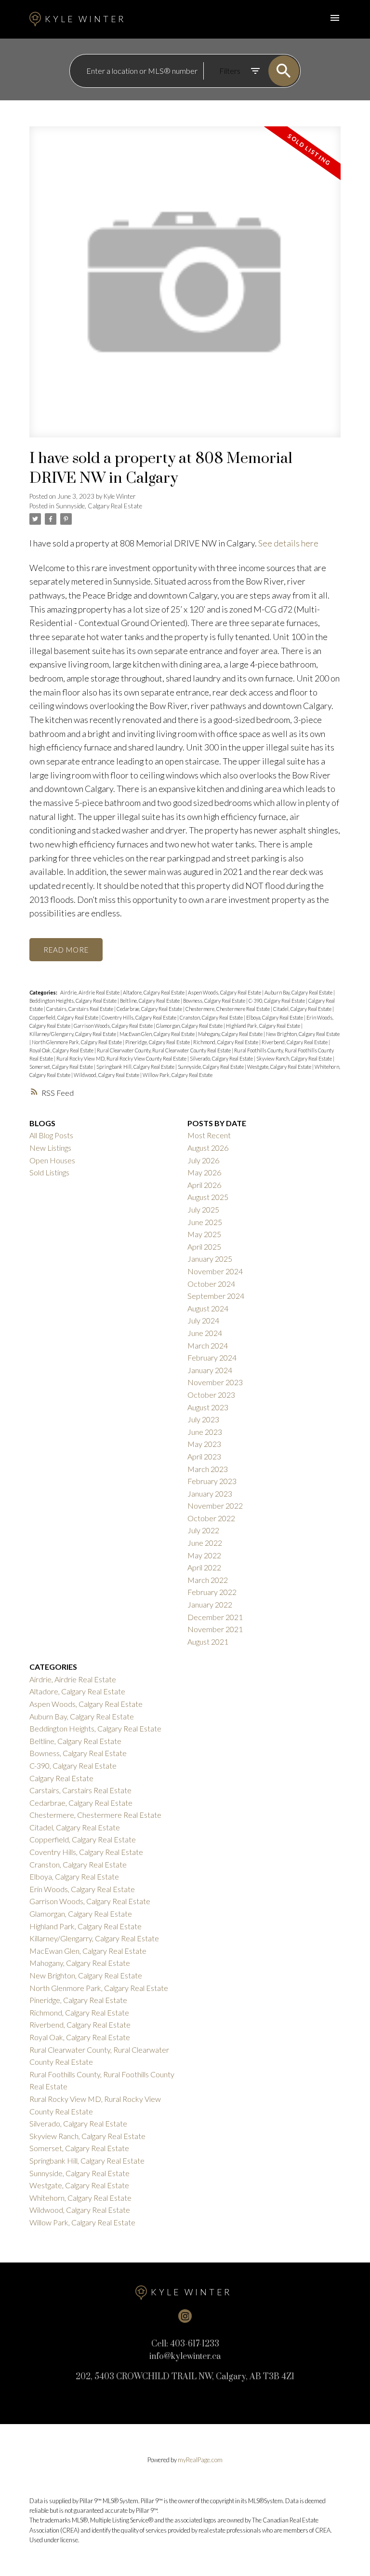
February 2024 (212, 1357)
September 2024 (216, 1296)
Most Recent (209, 1135)
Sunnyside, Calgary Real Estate (99, 506)
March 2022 (208, 1580)
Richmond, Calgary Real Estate (226, 1042)
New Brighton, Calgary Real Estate (303, 1034)
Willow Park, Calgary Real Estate (178, 1075)
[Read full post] (185, 288)
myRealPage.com (200, 2460)
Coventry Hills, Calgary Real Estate (139, 1017)
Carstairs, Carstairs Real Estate (80, 1009)
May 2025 (204, 1234)
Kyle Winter (85, 19)
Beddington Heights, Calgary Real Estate (73, 1001)
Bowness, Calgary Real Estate (215, 1001)
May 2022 (204, 1555)
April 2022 (204, 1567)
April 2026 (204, 1185)
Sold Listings (49, 1172)
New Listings (50, 1148)
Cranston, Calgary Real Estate (212, 1017)
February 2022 (212, 1592)
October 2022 (211, 1518)
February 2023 (212, 1481)
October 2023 (211, 1395)
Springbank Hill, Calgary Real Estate (136, 1067)
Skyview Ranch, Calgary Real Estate (295, 1058)
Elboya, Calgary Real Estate (275, 1017)
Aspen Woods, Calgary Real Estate (225, 992)
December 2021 (215, 1617)
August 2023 (208, 1407)
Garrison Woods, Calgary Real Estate (114, 1026)
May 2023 (204, 1444)
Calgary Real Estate (61, 1778)
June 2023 (205, 1432)
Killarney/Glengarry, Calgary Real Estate (73, 1034)
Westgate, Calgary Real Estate (280, 1067)
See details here (288, 543)
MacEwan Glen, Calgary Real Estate (158, 1034)
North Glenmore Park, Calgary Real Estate (77, 1042)
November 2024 (215, 1271)
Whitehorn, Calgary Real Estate (80, 2198)
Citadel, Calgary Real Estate (303, 1009)
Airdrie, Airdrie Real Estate (90, 992)
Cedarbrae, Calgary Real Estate (150, 1009)
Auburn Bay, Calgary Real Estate (299, 992)
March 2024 (208, 1345)
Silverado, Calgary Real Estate (222, 1058)
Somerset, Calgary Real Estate (62, 1067)
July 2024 (203, 1320)
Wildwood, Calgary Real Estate (107, 1075)
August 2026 (208, 1148)
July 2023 (203, 1419)
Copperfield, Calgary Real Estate (64, 1017)
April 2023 (204, 1456)
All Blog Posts (51, 1135)
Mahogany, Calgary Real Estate (231, 1034)
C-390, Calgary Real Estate (277, 1001)
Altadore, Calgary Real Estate (154, 992)
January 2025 (210, 1259)
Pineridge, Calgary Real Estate (158, 1042)
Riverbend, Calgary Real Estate (295, 1042)
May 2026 (204, 1172)
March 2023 (208, 1469)
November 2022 (215, 1506)
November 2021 (215, 1629)
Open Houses (52, 1160)
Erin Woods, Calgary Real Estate (82, 1889)
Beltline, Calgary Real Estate (150, 1001)
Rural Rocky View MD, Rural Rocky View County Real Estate (122, 1058)
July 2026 (203, 1160)
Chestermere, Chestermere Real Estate (228, 1009)
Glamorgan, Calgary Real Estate (190, 1026)
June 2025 (205, 1222)
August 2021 (208, 1642)
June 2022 (205, 1543)
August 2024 (208, 1308)
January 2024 (210, 1370)
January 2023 (210, 1493)
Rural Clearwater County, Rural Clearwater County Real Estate (164, 1050)
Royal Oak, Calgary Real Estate (62, 1050)
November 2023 (215, 1382)
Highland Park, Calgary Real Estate (264, 1026)
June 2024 (205, 1333)
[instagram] (185, 2316)
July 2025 (203, 1209)
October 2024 (211, 1284)
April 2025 (204, 1247)
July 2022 (203, 1530)
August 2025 (208, 1197)
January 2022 (210, 1604)
